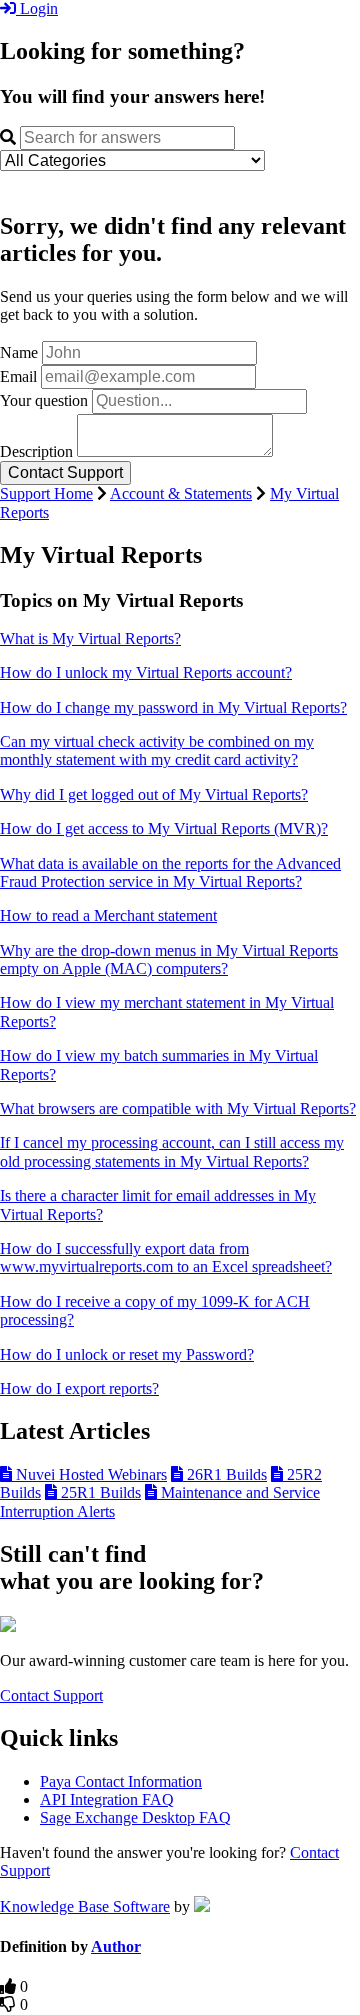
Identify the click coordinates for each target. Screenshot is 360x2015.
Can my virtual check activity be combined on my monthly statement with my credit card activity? (157, 750)
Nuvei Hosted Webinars (89, 1474)
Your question (44, 400)
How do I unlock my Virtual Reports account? (146, 672)
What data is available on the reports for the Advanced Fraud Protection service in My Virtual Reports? (170, 872)
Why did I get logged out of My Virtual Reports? (154, 794)
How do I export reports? (79, 1388)
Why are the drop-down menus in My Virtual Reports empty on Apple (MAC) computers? (169, 959)
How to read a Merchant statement (108, 915)
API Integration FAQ (107, 1799)
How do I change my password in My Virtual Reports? (173, 707)
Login (37, 8)
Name (19, 352)
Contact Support (51, 1695)
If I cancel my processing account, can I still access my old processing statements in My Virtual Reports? (172, 1151)
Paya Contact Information (121, 1781)
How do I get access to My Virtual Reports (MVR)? (164, 828)
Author (116, 1946)
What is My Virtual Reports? (90, 638)
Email (18, 376)
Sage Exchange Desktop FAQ (135, 1817)
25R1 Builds (99, 1492)
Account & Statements (181, 493)
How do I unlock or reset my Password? (127, 1354)
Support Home (46, 493)
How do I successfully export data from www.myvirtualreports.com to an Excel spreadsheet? (166, 1257)
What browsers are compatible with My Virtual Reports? (178, 1108)
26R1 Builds (225, 1474)
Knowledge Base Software (85, 1906)
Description (36, 451)
